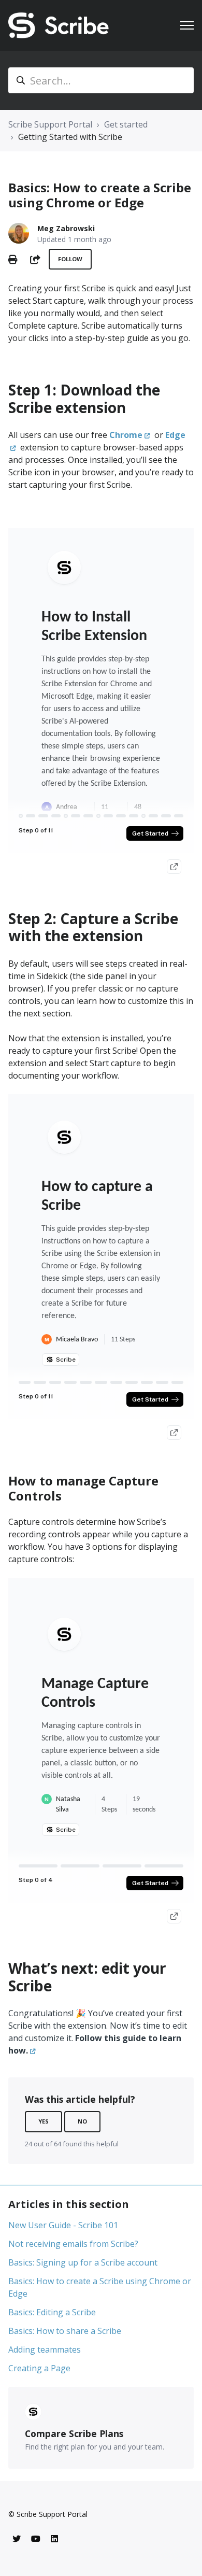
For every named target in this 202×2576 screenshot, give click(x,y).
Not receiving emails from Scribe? (73, 2244)
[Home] (59, 25)
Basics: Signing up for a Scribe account (83, 2262)
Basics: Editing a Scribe (52, 2312)
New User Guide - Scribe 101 (63, 2225)
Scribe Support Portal (50, 124)
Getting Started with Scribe (70, 137)
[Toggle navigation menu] (187, 25)
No (82, 2121)
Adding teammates (45, 2349)
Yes (44, 2121)
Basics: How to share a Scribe (65, 2331)
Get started (126, 124)
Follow (70, 259)
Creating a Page (39, 2368)
